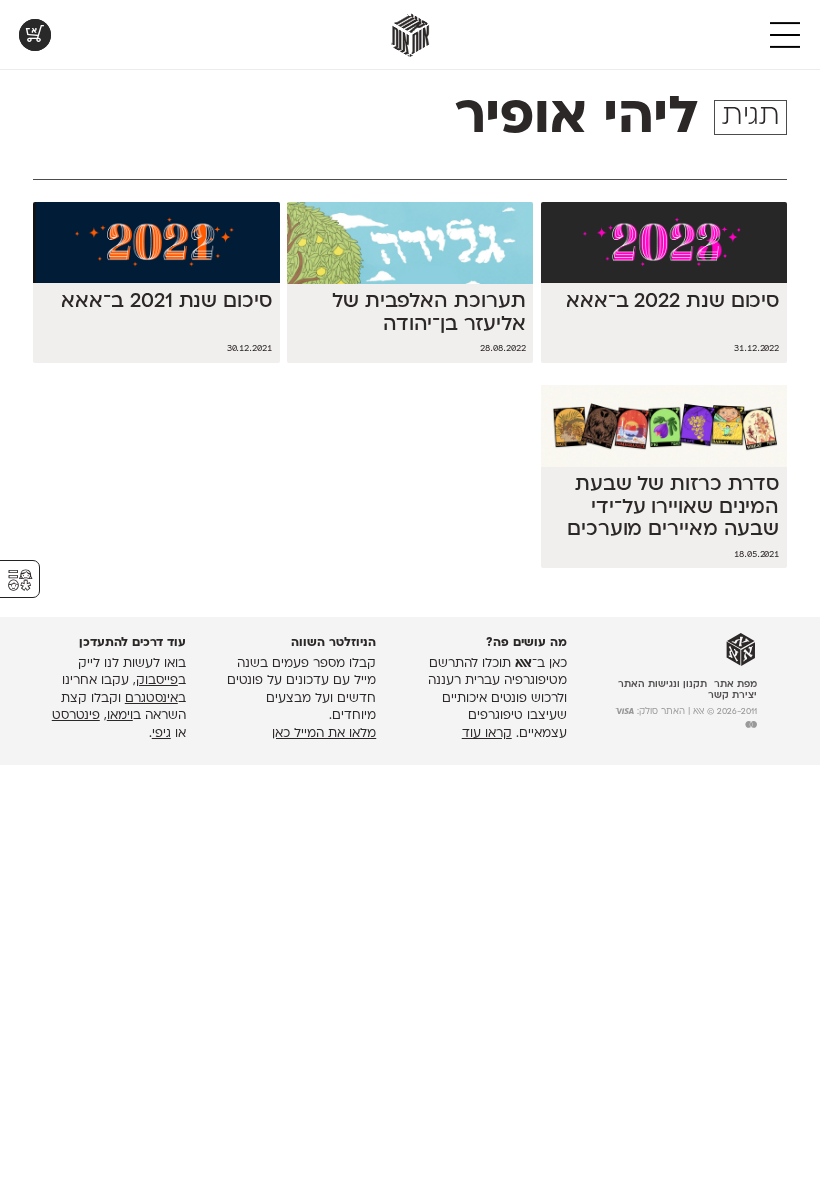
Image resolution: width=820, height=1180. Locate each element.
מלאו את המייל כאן (324, 734)
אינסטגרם (151, 699)
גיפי (161, 734)
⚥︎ (20, 580)
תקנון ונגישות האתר (662, 684)
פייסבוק (157, 681)
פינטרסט (76, 716)
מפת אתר (735, 684)
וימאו (120, 716)
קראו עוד (487, 734)
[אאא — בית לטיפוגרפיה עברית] (741, 650)
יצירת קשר (732, 695)
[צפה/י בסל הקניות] (35, 35)
